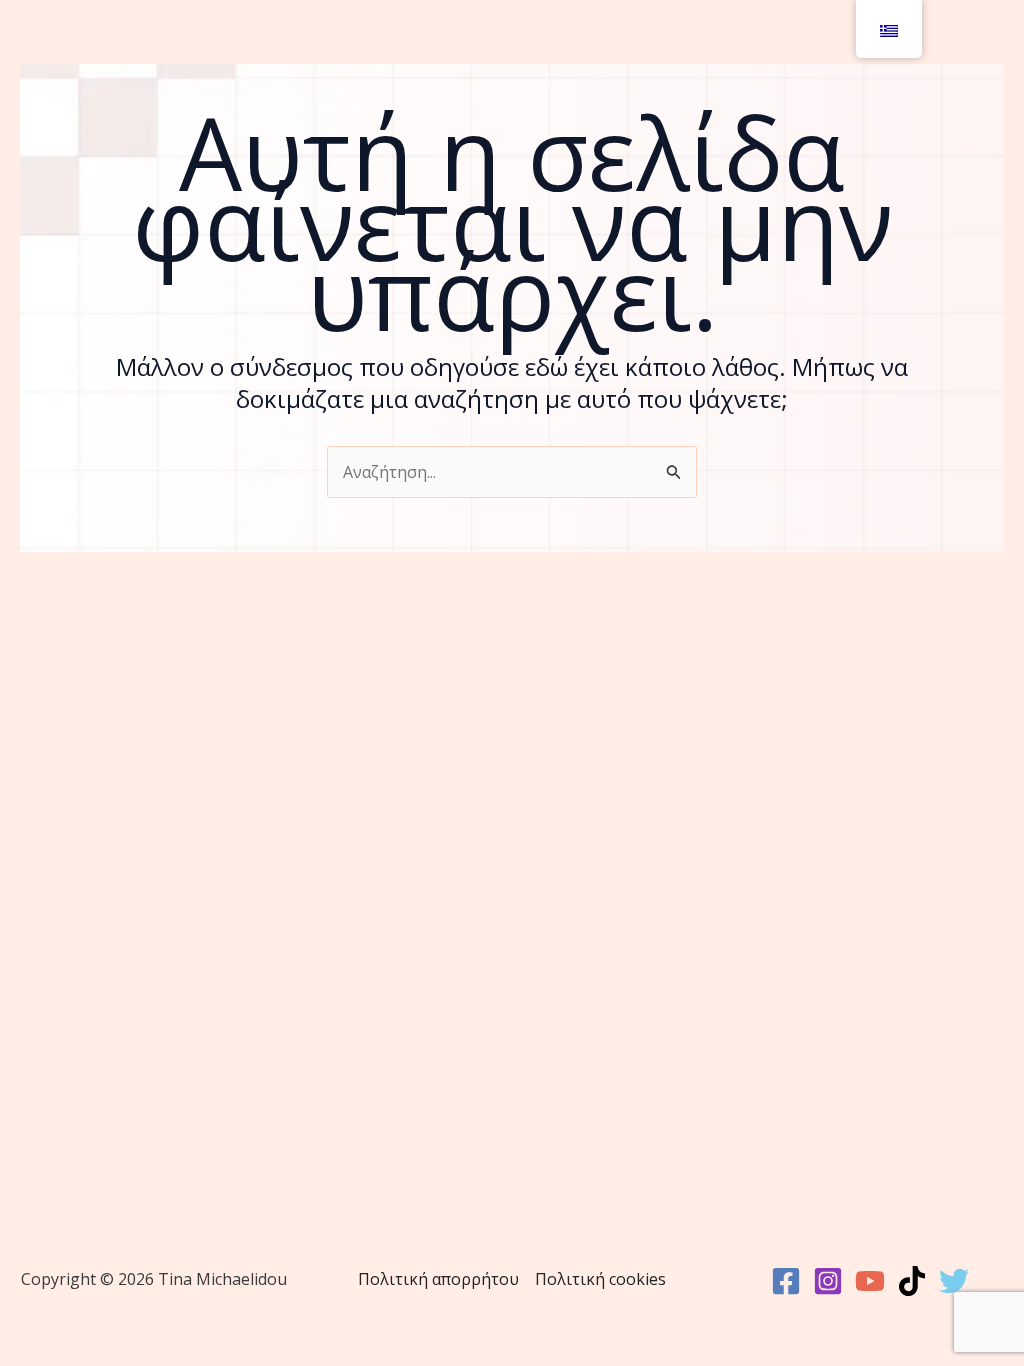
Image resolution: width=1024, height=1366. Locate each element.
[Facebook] (786, 1281)
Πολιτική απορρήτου (438, 1279)
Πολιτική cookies (600, 1279)
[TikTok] (912, 1281)
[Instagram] (828, 1281)
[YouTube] (870, 1281)
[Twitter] (954, 1281)
